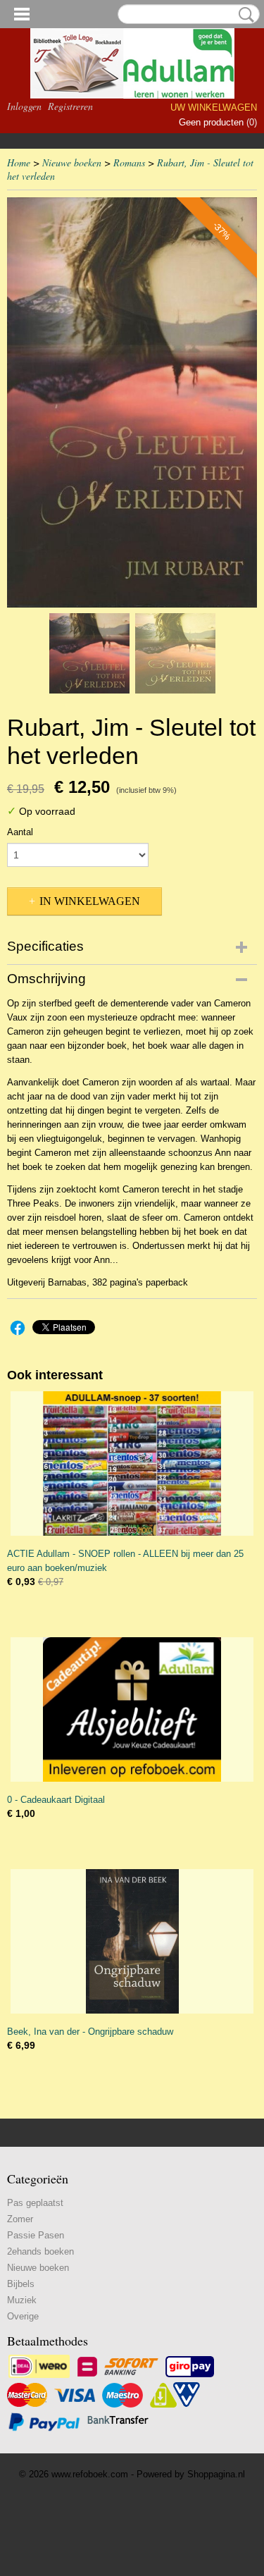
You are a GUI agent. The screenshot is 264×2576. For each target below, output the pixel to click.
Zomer (20, 2219)
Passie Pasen (36, 2235)
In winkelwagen (90, 901)
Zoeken (244, 15)
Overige (23, 2316)
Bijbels (21, 2284)
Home (19, 162)
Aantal (20, 832)
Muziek (22, 2300)
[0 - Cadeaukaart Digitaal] (132, 1709)
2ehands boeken (40, 2251)
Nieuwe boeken (72, 162)
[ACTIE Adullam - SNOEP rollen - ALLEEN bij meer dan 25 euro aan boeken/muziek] (132, 1463)
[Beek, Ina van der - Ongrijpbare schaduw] (132, 1941)
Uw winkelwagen (214, 107)
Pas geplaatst (35, 2203)
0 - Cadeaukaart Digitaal (56, 1800)
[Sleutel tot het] (132, 402)
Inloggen (24, 106)
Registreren (70, 106)
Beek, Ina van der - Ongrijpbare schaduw (90, 2032)
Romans (129, 162)
